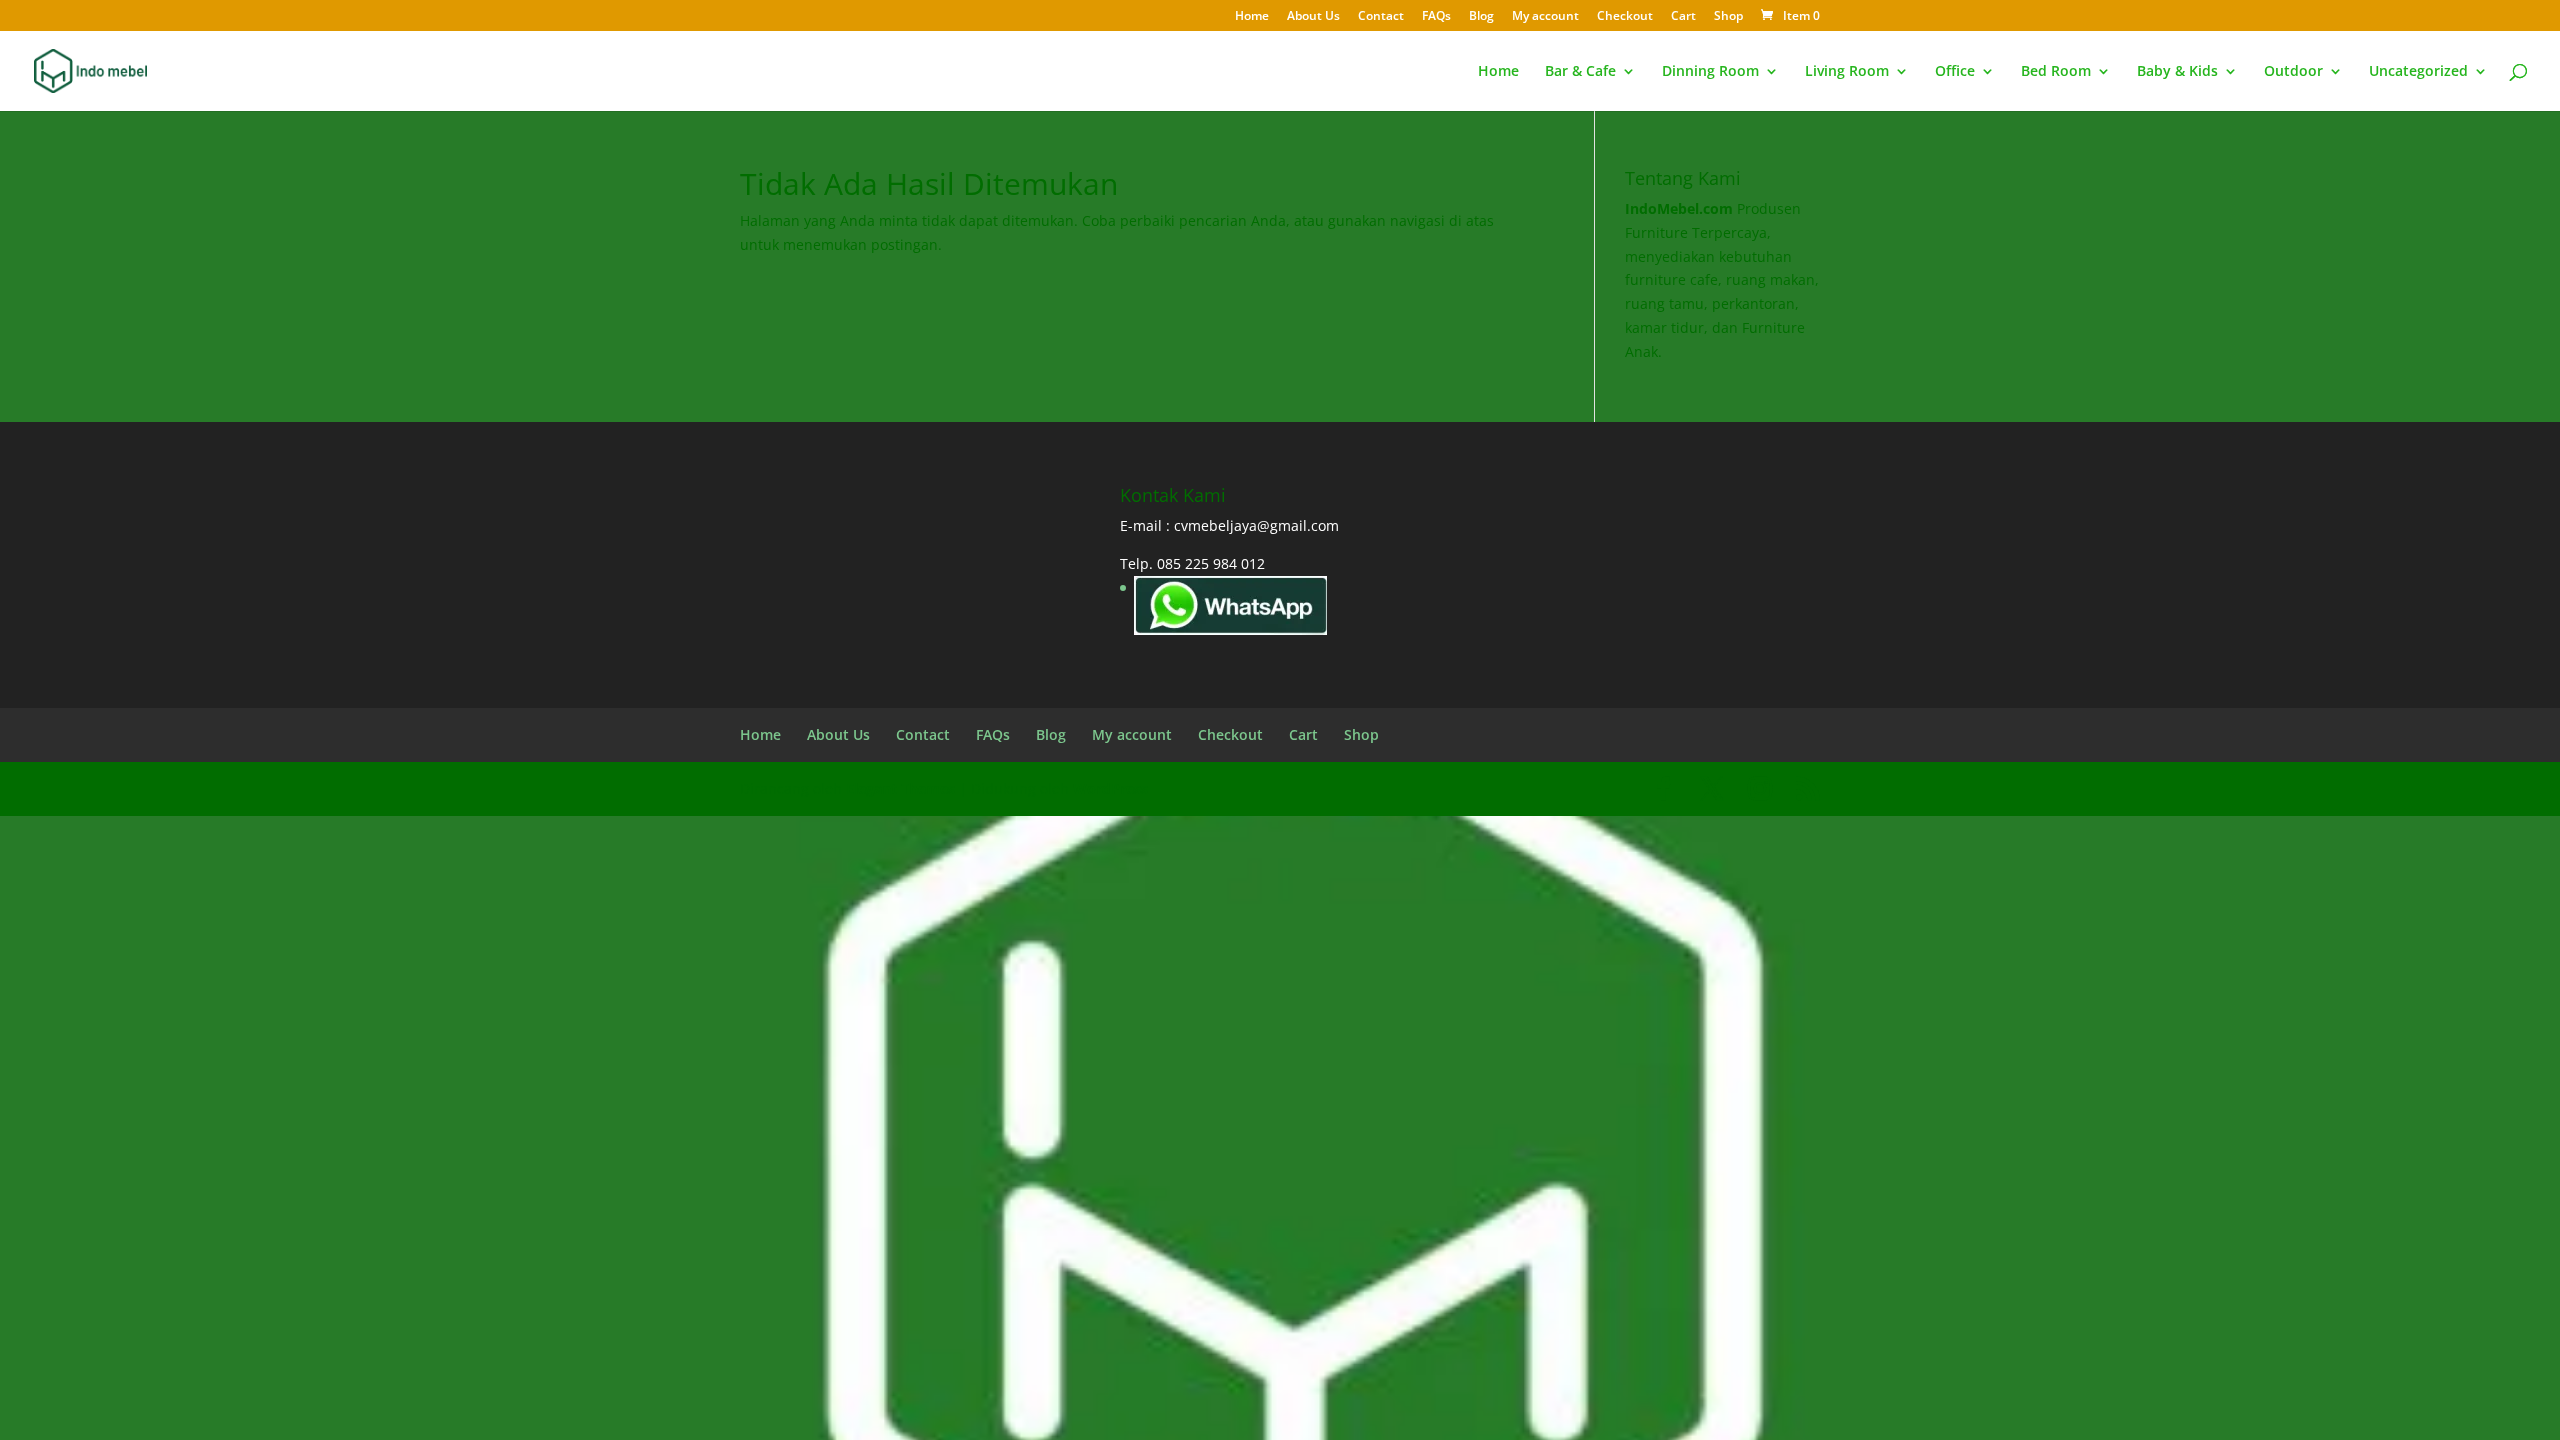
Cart (1683, 17)
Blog (1481, 17)
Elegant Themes (900, 788)
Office (1955, 72)
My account (1545, 17)
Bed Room (2056, 72)
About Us (1313, 17)
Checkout (1625, 17)
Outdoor (2293, 72)
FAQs (1436, 17)
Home (1252, 17)
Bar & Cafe (1580, 72)
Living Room (1847, 72)
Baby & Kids (2177, 72)
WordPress (1110, 788)
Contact (1381, 17)
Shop (1728, 17)
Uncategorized (2418, 72)
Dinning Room (1710, 72)
